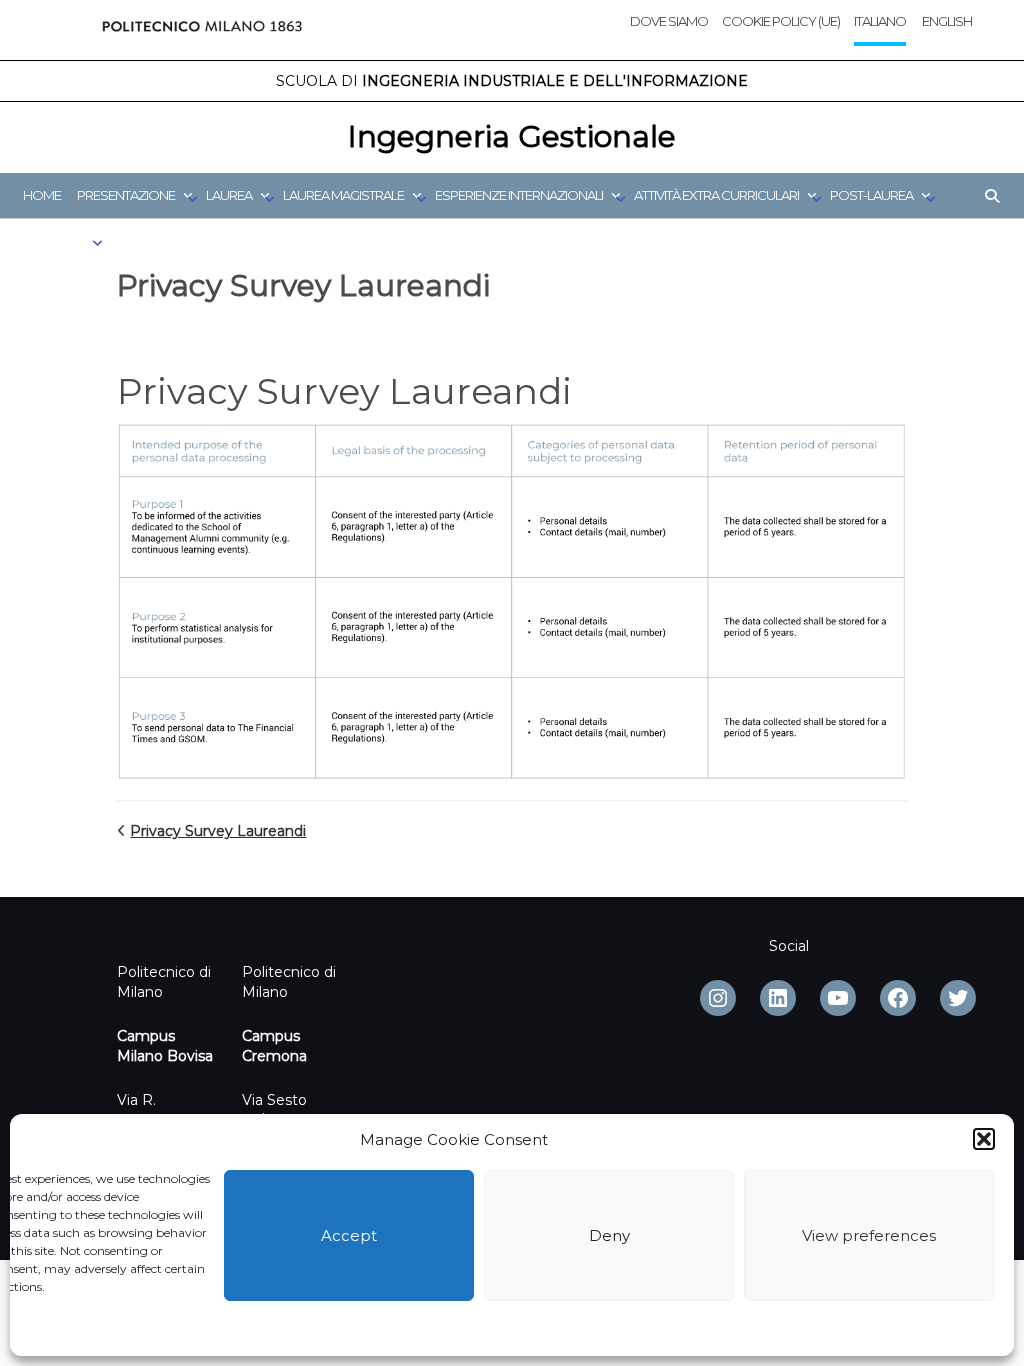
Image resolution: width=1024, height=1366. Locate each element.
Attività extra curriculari (716, 195)
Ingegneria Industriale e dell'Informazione (512, 81)
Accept (349, 1235)
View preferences (869, 1235)
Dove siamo (669, 21)
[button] (984, 1139)
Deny (609, 1235)
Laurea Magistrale (343, 195)
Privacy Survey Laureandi (218, 831)
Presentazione (126, 195)
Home (42, 195)
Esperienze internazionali (519, 195)
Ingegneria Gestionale (512, 136)
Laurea (229, 195)
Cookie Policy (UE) (781, 21)
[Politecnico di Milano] (202, 30)
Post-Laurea (871, 195)
